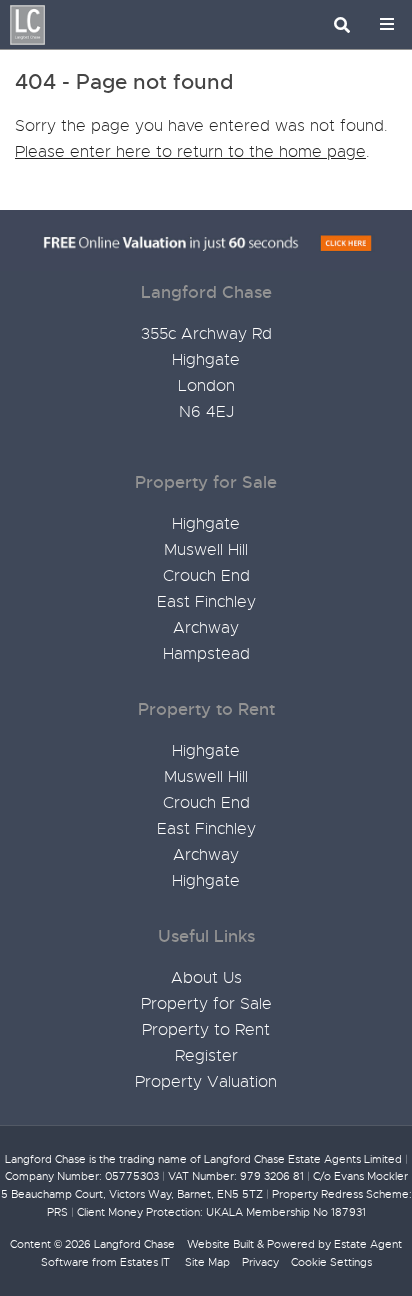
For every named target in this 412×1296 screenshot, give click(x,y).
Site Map (207, 1262)
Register (206, 1056)
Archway (206, 628)
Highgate (206, 524)
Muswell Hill (206, 550)
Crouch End (206, 576)
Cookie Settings (331, 1262)
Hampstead (206, 654)
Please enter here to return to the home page (190, 152)
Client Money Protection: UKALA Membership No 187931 (221, 1212)
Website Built (220, 1244)
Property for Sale (206, 1004)
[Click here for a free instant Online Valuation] (206, 244)
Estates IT (145, 1262)
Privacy (260, 1262)
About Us (206, 978)
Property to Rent (206, 1030)
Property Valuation (206, 1082)
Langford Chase (134, 1244)
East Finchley (206, 602)
